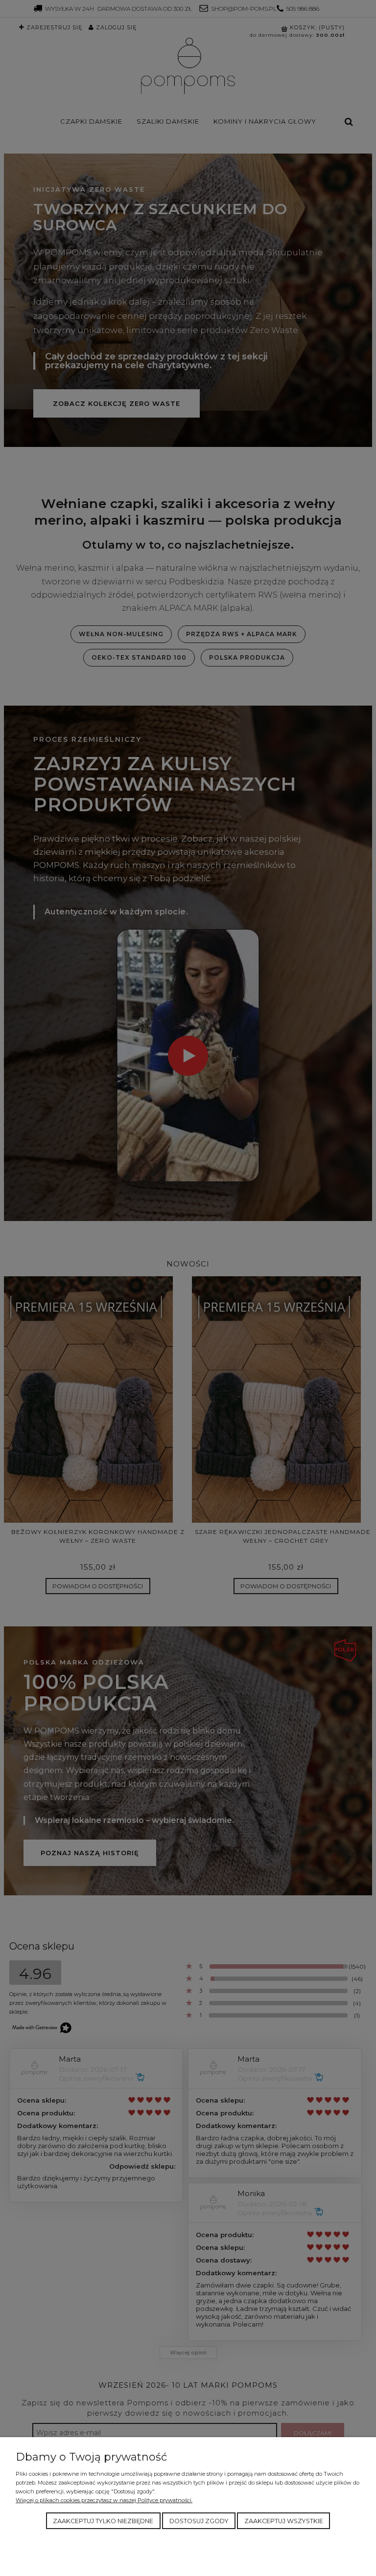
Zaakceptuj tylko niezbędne (103, 2521)
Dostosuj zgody (199, 2521)
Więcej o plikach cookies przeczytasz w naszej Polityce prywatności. (104, 2500)
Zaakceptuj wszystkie (284, 2521)
